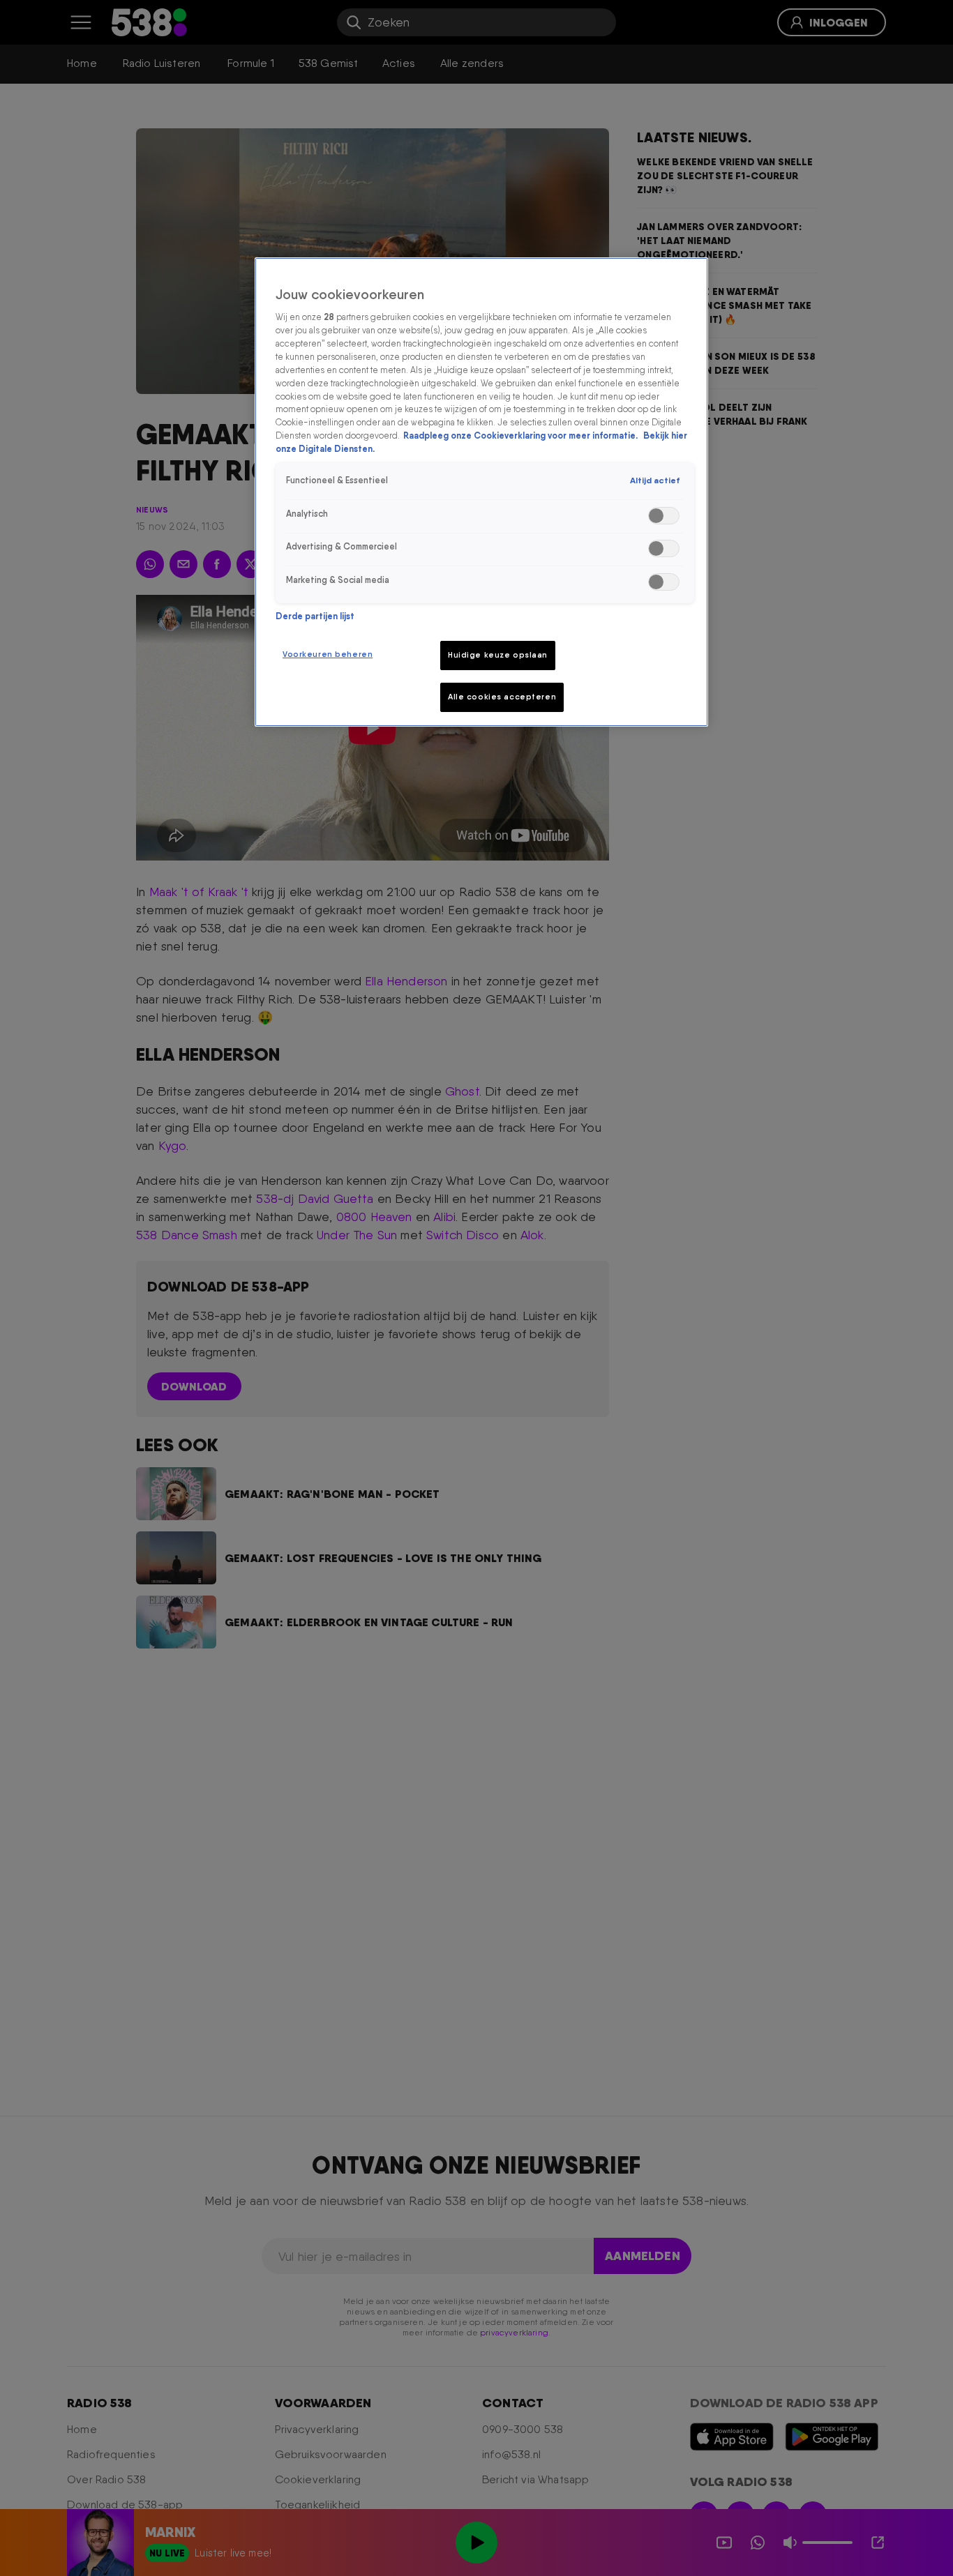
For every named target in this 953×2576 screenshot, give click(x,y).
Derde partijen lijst (315, 616)
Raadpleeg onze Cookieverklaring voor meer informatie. (521, 436)
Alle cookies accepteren (502, 697)
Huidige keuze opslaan (498, 655)
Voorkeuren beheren (328, 654)
